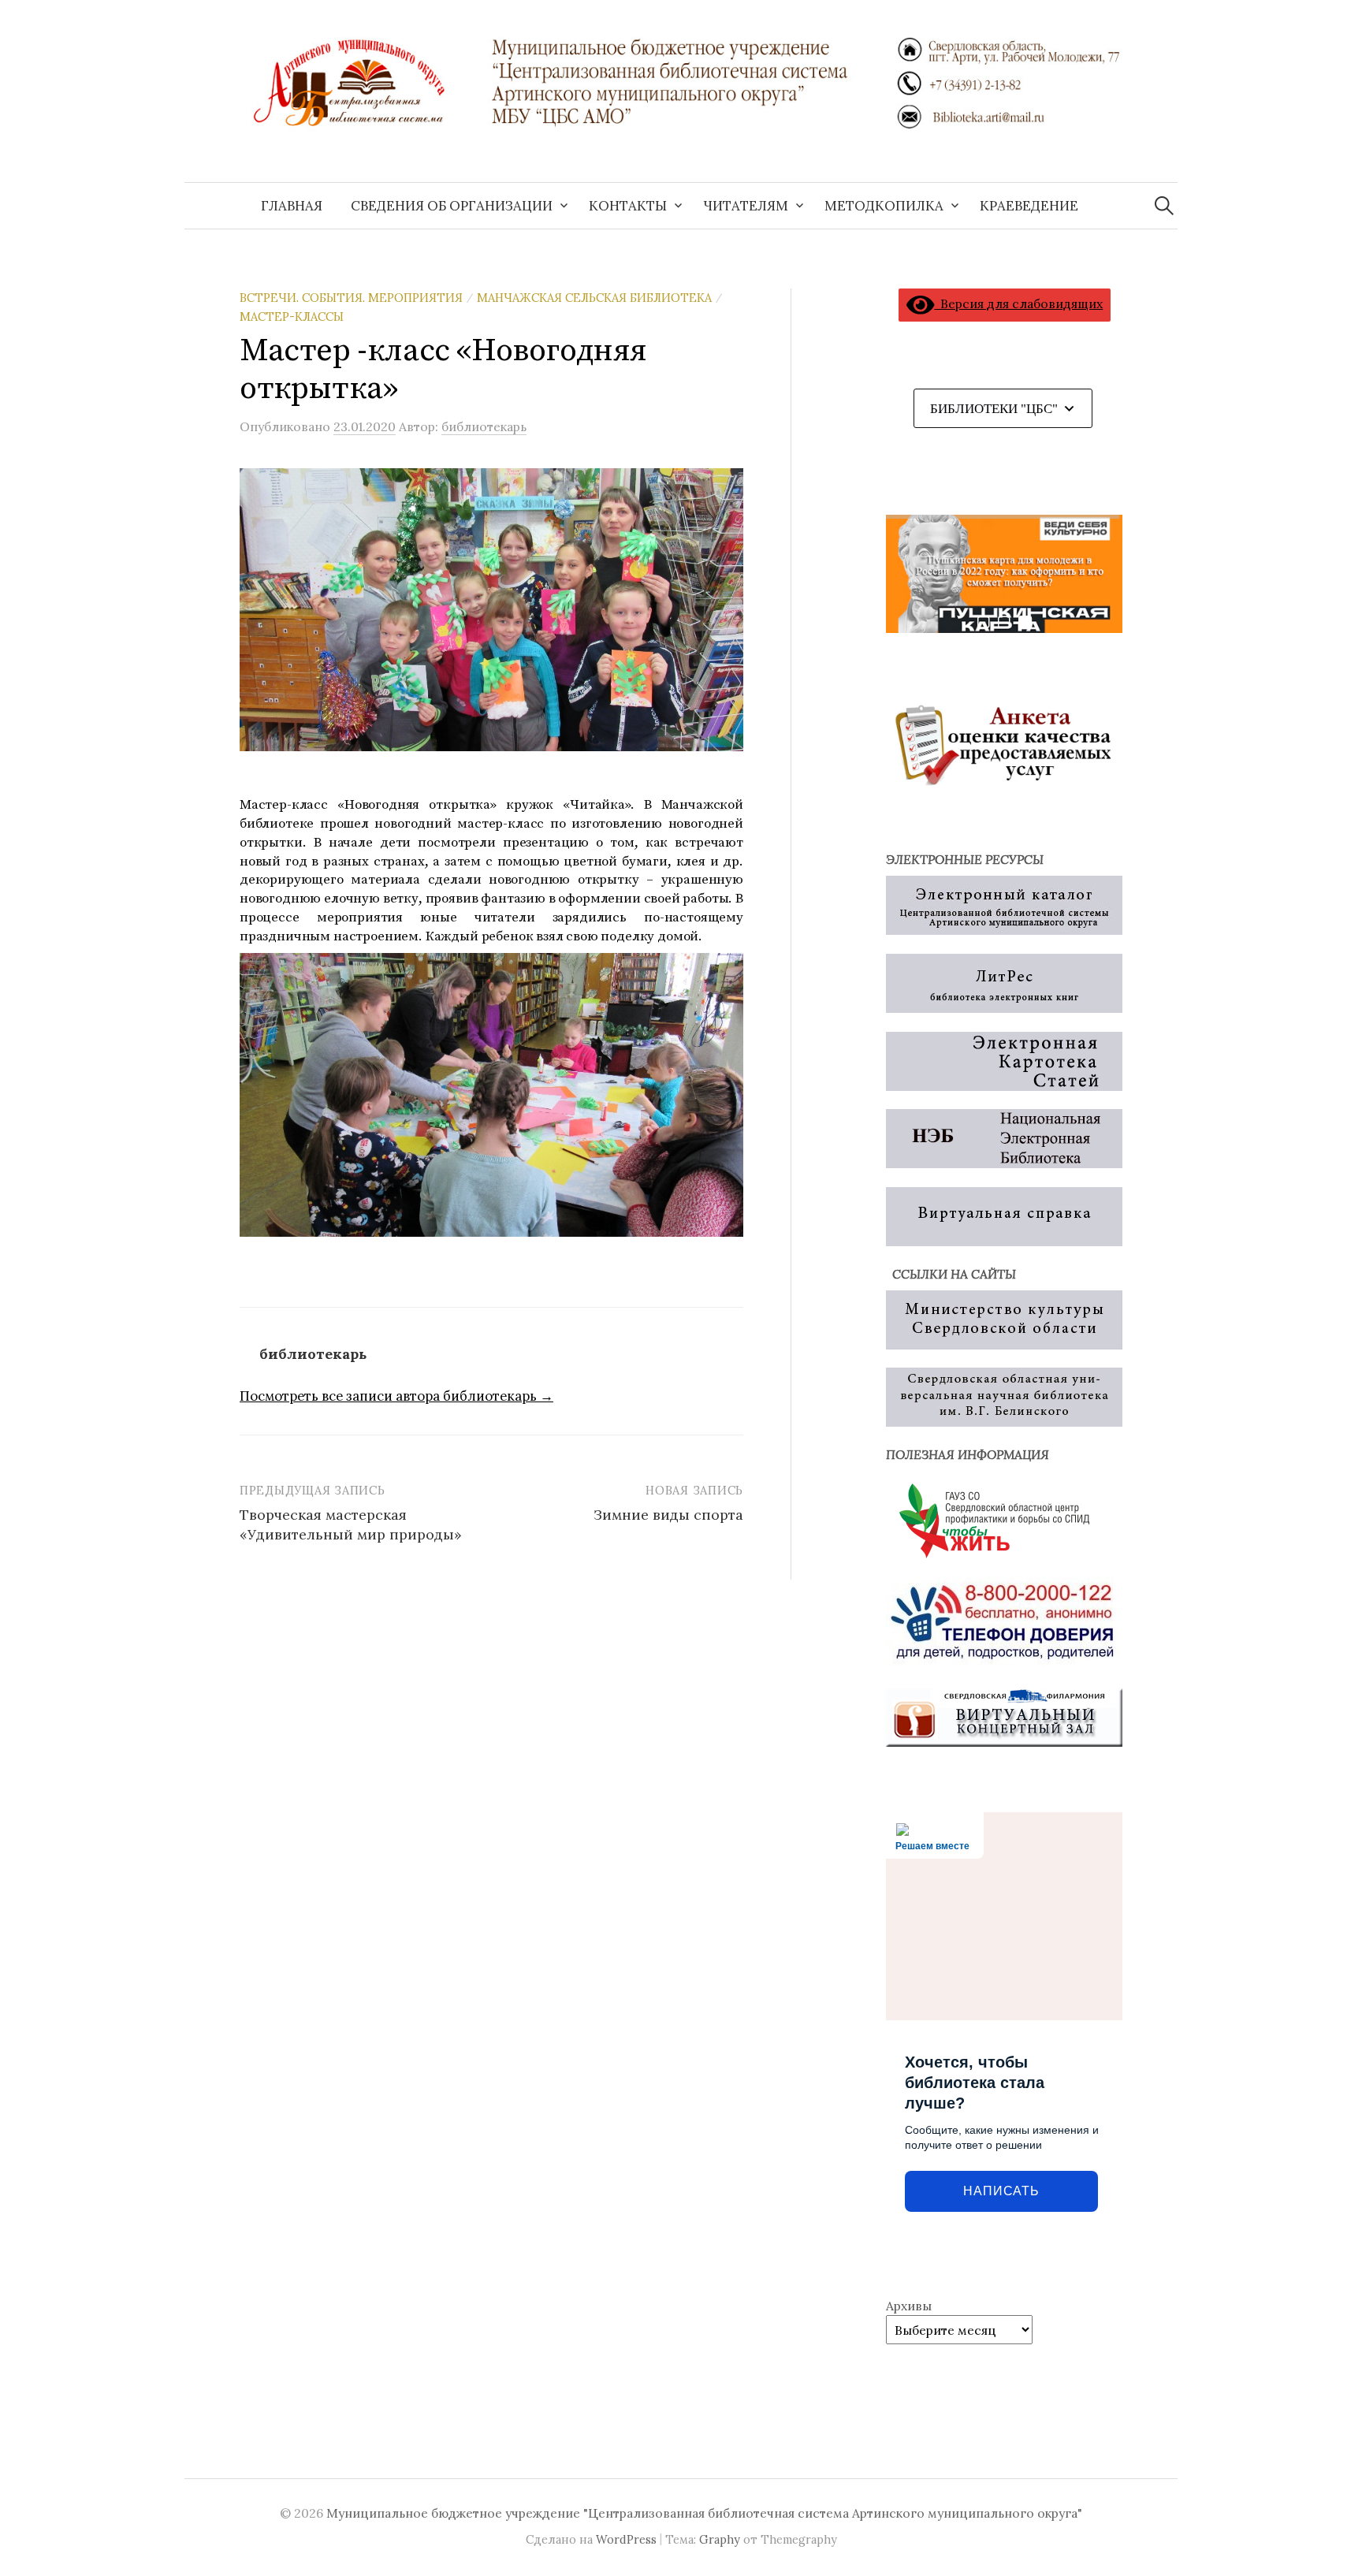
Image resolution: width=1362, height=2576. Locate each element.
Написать (1001, 2191)
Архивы (909, 2306)
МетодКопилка (884, 206)
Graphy (720, 2539)
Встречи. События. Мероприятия (351, 298)
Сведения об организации (452, 206)
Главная (292, 206)
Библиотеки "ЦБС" (994, 409)
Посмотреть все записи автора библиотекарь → (396, 1396)
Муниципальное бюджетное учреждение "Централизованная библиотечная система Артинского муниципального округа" (704, 2513)
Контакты (628, 206)
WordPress (626, 2539)
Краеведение (1029, 206)
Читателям (746, 206)
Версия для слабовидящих (1018, 303)
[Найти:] (1164, 206)
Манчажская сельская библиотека (594, 298)
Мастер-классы (292, 316)
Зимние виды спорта (668, 1515)
